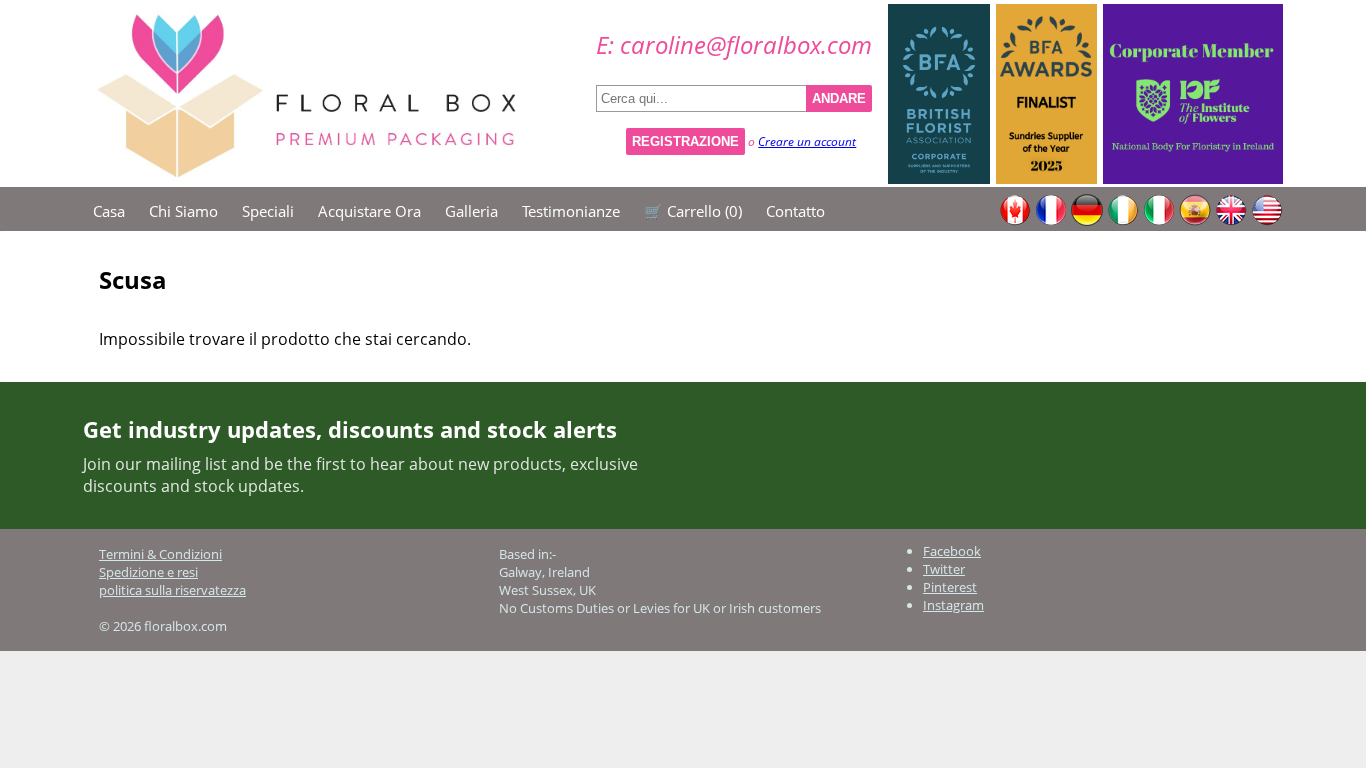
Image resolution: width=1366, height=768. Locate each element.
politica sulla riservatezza (172, 590)
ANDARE (839, 98)
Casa (109, 211)
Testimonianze (571, 211)
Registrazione (685, 141)
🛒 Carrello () (693, 211)
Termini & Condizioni (160, 554)
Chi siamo (183, 211)
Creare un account (807, 141)
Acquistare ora (369, 211)
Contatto (795, 211)
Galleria (471, 211)
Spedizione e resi (148, 572)
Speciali (268, 211)
